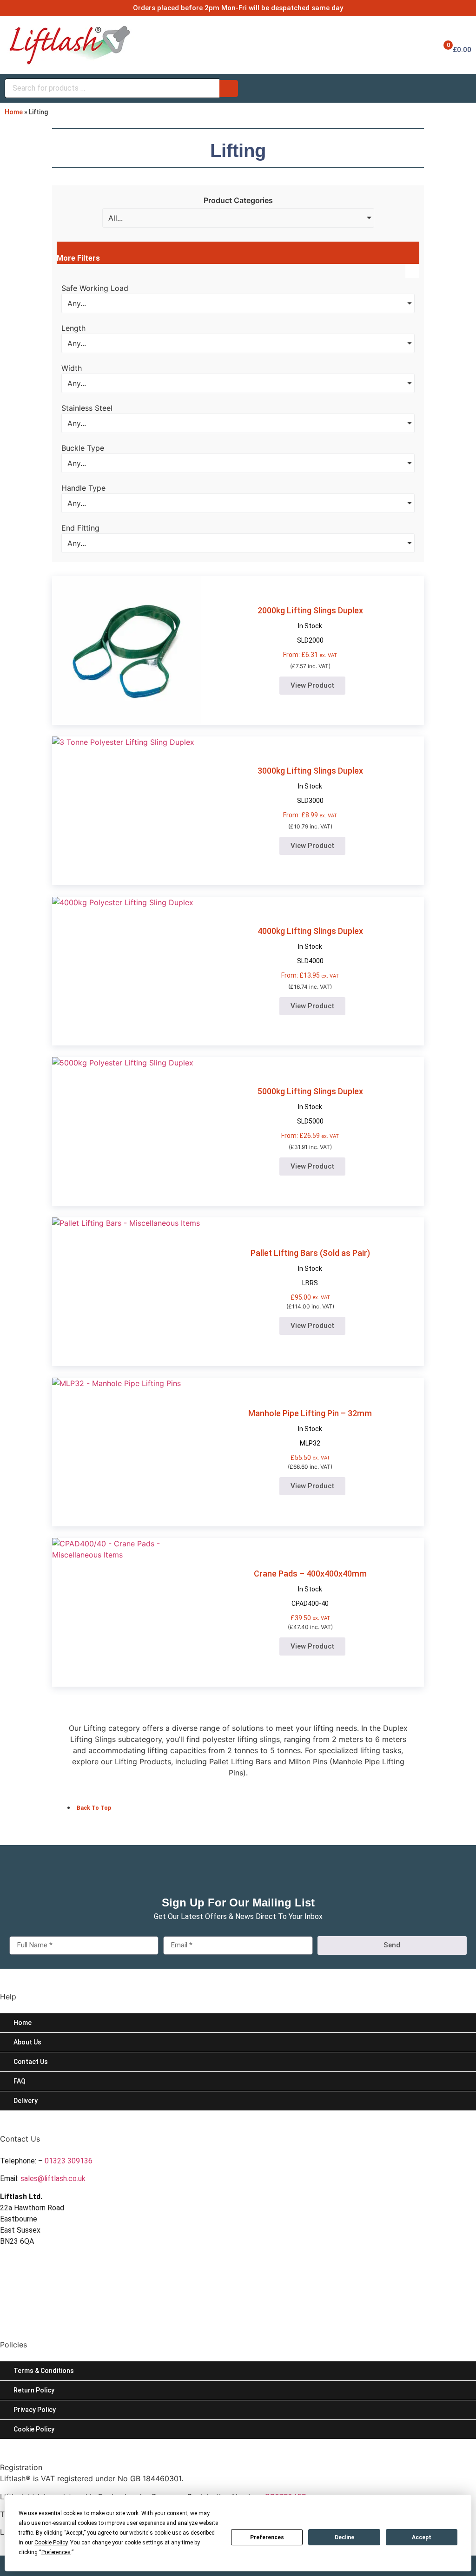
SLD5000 (310, 1121)
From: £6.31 (310, 655)
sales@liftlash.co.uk (53, 2178)
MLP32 (310, 1443)
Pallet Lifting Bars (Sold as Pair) (310, 1253)
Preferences (267, 2537)
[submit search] (229, 89)
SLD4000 (310, 961)
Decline (344, 2537)
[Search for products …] (112, 88)
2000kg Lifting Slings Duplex (310, 610)
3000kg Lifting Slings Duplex (310, 771)
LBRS (310, 1283)
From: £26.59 (310, 1136)
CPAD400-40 (310, 1603)
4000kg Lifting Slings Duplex (310, 931)
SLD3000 (310, 801)
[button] (238, 253)
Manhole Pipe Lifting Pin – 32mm (310, 1413)
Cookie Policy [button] (51, 2543)
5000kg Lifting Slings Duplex (310, 1091)
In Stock (310, 626)
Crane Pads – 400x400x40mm (310, 1574)
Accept (422, 2537)
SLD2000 (310, 640)
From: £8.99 (310, 815)
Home (14, 112)
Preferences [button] (56, 2552)
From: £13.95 (310, 975)
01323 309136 (69, 2161)
